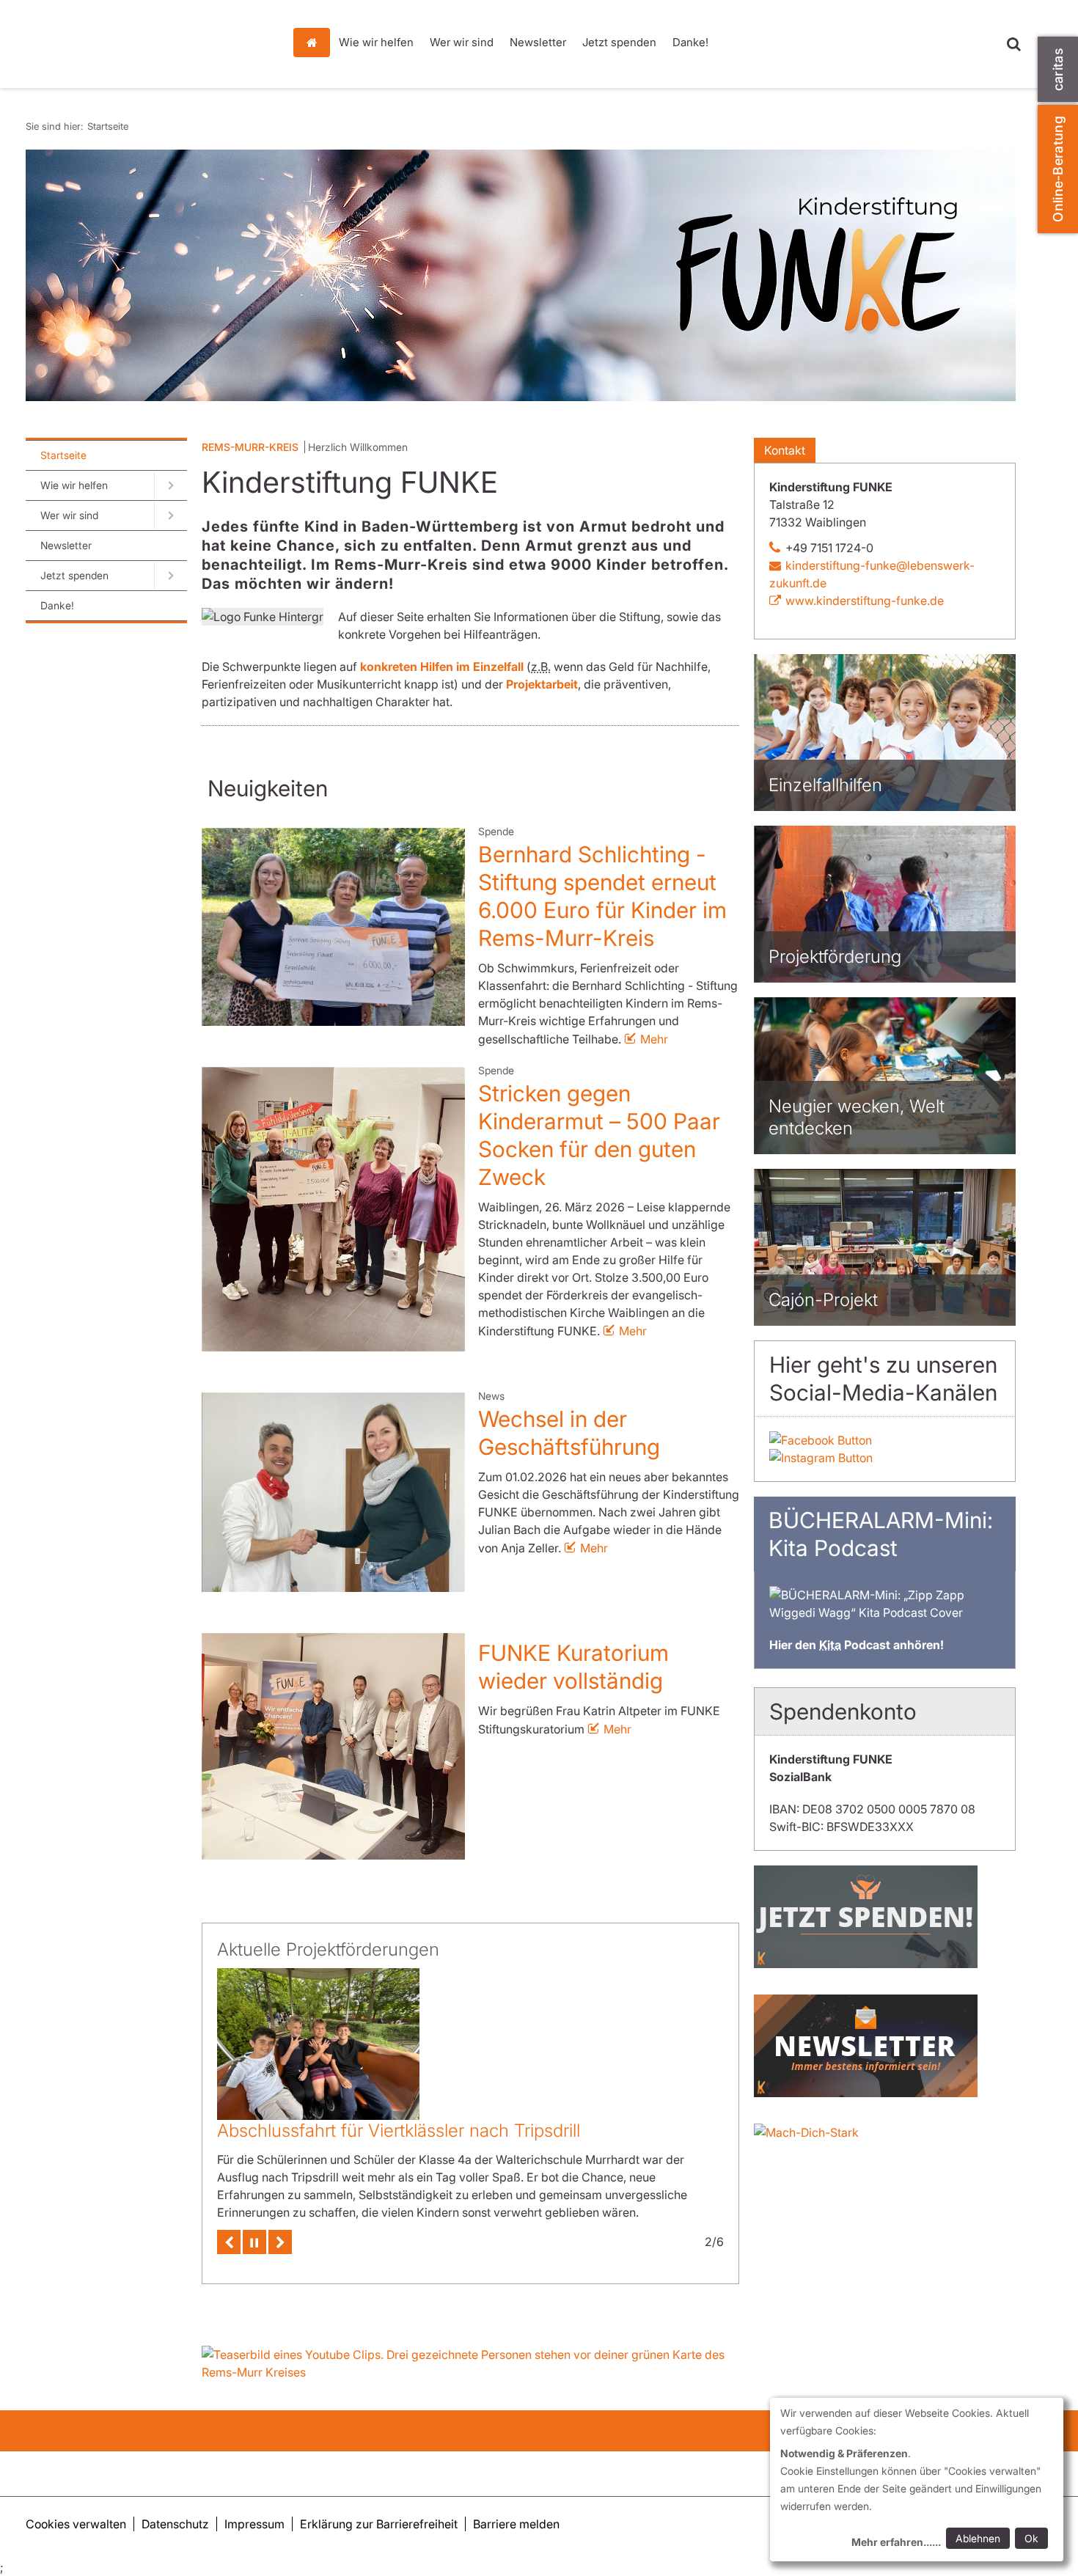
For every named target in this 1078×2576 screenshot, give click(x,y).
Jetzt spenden (619, 42)
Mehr (654, 1039)
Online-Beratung (1058, 169)
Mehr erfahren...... (896, 2542)
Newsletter (538, 42)
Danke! (690, 42)
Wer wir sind (462, 42)
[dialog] (917, 2480)
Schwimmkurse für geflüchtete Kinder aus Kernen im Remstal (463, 2114)
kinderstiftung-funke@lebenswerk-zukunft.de (872, 574)
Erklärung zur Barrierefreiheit (379, 2524)
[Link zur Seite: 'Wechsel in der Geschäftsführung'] (333, 1492)
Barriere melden (516, 2524)
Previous (229, 2225)
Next (280, 2225)
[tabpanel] (521, 275)
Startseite (315, 43)
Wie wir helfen (376, 42)
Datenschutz (175, 2524)
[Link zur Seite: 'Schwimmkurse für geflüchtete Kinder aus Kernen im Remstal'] (318, 2036)
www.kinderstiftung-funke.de (865, 601)
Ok (1031, 2538)
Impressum (254, 2524)
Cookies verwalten (76, 2524)
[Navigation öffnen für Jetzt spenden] (170, 576)
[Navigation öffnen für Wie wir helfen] (170, 485)
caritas (1058, 69)
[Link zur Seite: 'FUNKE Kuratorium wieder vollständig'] (333, 1746)
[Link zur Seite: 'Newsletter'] (885, 2046)
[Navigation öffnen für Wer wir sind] (170, 515)
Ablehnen (978, 2538)
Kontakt (785, 450)
